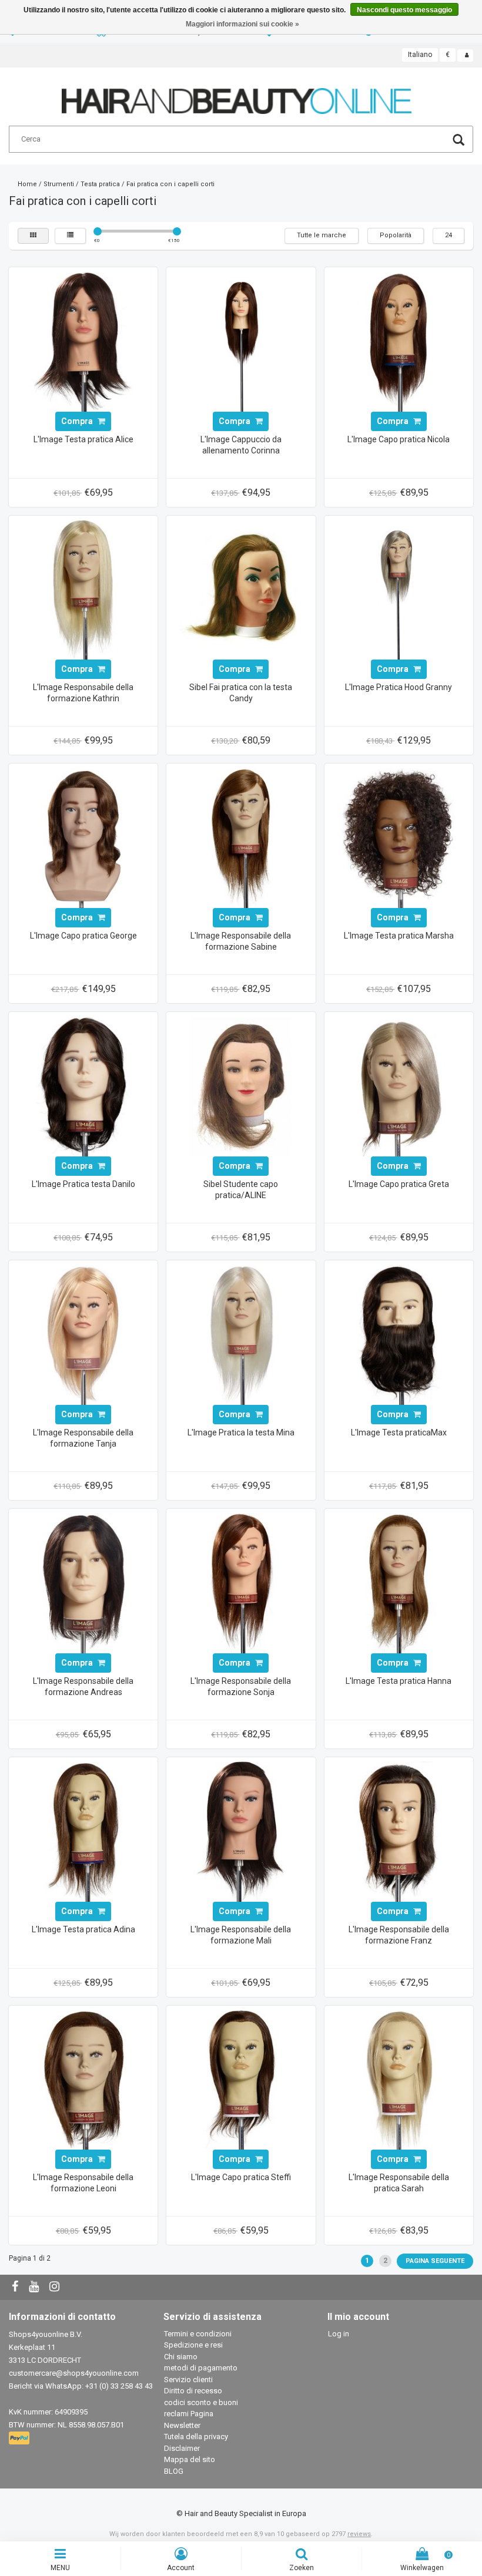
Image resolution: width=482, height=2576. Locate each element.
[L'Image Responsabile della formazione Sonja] (241, 1583)
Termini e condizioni (198, 2334)
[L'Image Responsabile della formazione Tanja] (83, 1334)
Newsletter (182, 2425)
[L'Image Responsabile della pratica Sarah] (399, 2079)
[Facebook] (16, 2287)
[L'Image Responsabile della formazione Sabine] (241, 838)
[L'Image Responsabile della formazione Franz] (399, 1831)
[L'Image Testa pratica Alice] (83, 341)
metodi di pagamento (201, 2368)
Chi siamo (181, 2357)
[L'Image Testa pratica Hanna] (399, 1583)
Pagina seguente (435, 2261)
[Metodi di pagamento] (20, 2438)
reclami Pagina (189, 2414)
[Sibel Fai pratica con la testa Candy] (241, 589)
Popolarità (396, 235)
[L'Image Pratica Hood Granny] (399, 589)
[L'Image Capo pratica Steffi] (241, 2079)
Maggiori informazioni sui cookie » (242, 24)
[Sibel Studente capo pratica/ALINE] (241, 1086)
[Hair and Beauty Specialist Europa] (237, 96)
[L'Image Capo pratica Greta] (399, 1086)
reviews (359, 2534)
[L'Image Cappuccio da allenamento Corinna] (241, 341)
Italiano (420, 55)
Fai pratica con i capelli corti (170, 184)
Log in (339, 2334)
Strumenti (59, 184)
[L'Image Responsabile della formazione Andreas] (83, 1583)
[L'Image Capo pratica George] (83, 838)
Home (27, 184)
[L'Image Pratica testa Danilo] (83, 1086)
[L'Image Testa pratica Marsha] (399, 838)
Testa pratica (100, 184)
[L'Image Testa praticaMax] (399, 1334)
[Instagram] (56, 2287)
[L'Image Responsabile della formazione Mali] (241, 1831)
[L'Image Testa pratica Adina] (83, 1831)
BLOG (174, 2471)
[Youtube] (35, 2287)
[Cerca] (458, 141)
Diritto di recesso (193, 2391)
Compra (78, 421)
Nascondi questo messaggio (404, 10)
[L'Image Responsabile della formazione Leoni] (83, 2079)
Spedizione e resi (193, 2345)
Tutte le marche (322, 235)
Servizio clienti (188, 2380)
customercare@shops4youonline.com (74, 2373)
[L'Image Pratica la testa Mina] (241, 1334)
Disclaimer (182, 2448)
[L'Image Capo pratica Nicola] (399, 341)
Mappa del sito (190, 2459)
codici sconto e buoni (201, 2402)
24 (448, 235)
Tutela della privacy (196, 2437)
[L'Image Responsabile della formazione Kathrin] (83, 589)
